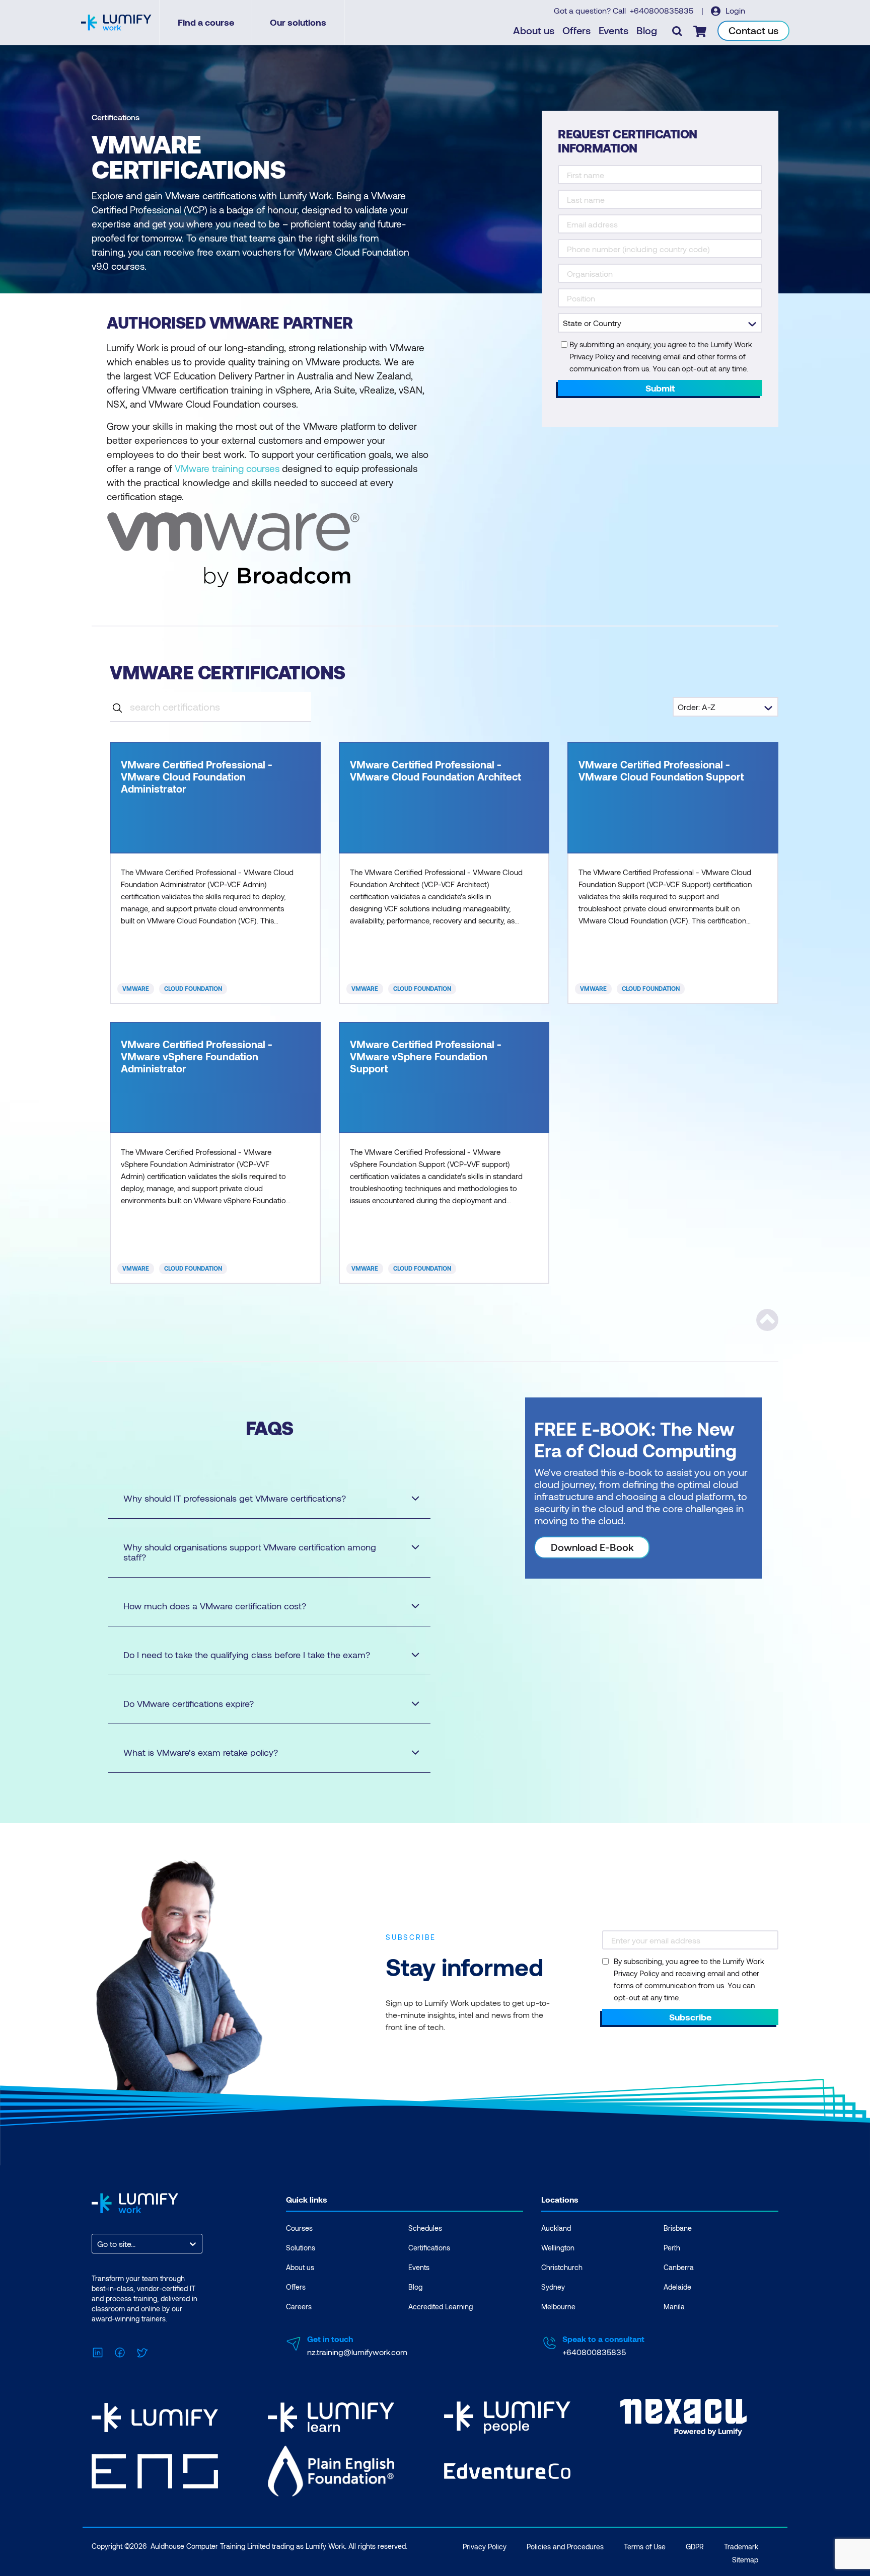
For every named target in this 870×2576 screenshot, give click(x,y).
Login (734, 10)
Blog (647, 30)
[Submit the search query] (117, 707)
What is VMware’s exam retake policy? (201, 1752)
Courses (299, 2228)
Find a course (206, 22)
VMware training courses (227, 468)
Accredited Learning (441, 2307)
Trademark (741, 2547)
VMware (136, 988)
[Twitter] (142, 2351)
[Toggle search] (677, 31)
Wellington (558, 2248)
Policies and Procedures (565, 2547)
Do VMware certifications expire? (189, 1703)
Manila (674, 2307)
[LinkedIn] (98, 2351)
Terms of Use (645, 2547)
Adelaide (677, 2287)
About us (534, 30)
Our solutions (298, 22)
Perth (672, 2248)
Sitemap (745, 2560)
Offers (576, 30)
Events (613, 30)
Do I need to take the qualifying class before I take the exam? (247, 1655)
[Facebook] (120, 2351)
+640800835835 (663, 10)
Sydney (553, 2287)
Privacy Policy (485, 2547)
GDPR (695, 2547)
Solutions (301, 2248)
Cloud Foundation (193, 988)
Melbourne (558, 2307)
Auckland (556, 2228)
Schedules (425, 2228)
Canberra (679, 2267)
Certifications (116, 117)
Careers (299, 2307)
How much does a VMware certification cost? (215, 1606)
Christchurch (562, 2267)
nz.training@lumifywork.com (357, 2352)
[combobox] (98, 2244)
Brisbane (678, 2228)
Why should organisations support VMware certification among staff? (250, 1552)
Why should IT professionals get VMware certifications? (235, 1498)
